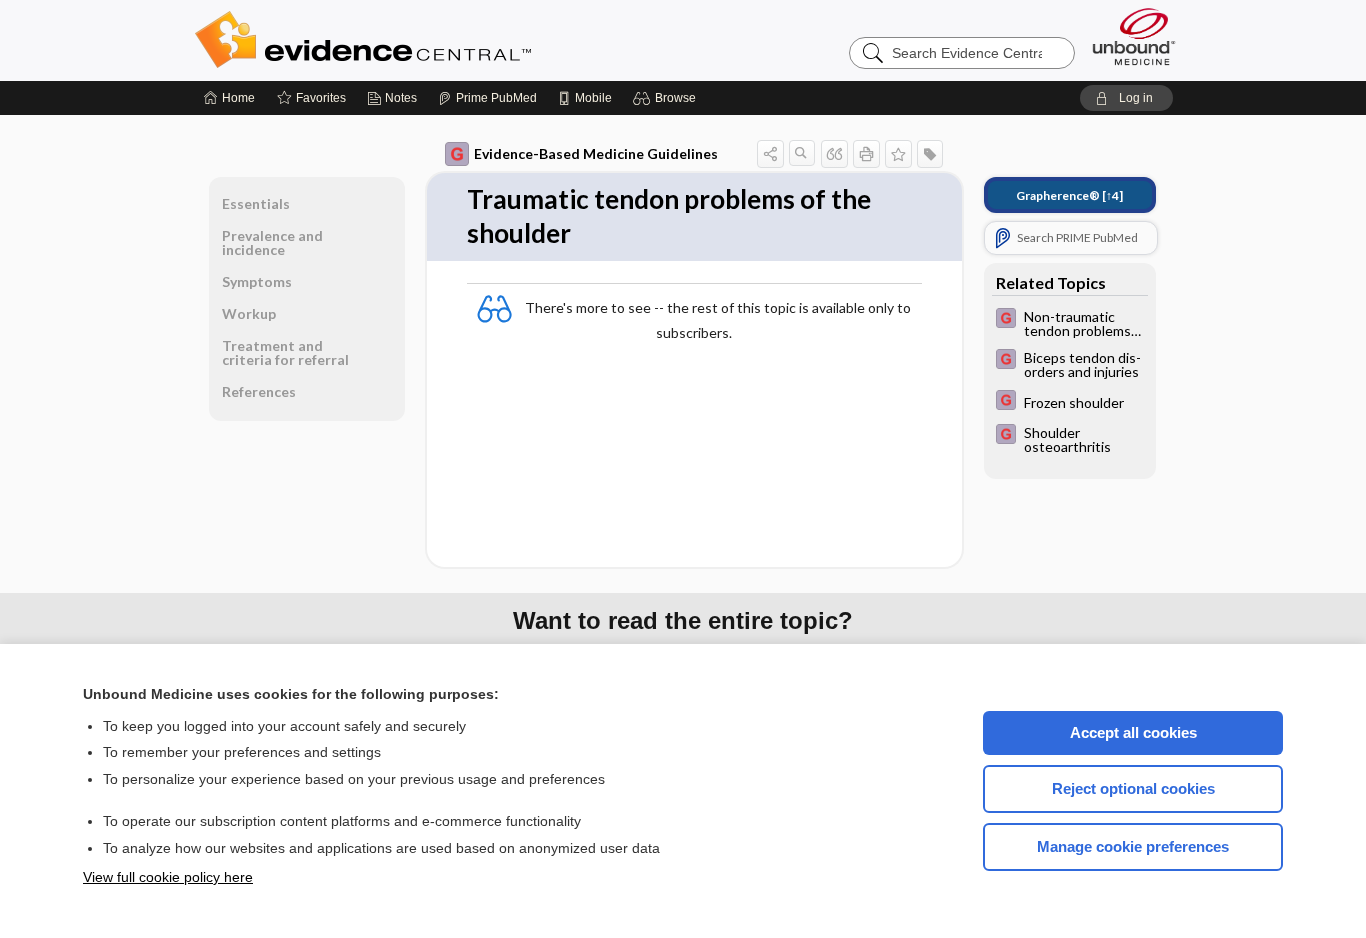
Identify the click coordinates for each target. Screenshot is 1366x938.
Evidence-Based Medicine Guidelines (596, 153)
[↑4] (1069, 195)
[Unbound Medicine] (1134, 36)
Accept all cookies (1133, 732)
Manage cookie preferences (1133, 846)
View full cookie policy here (168, 877)
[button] (667, 98)
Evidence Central (443, 40)
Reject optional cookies (1133, 788)
